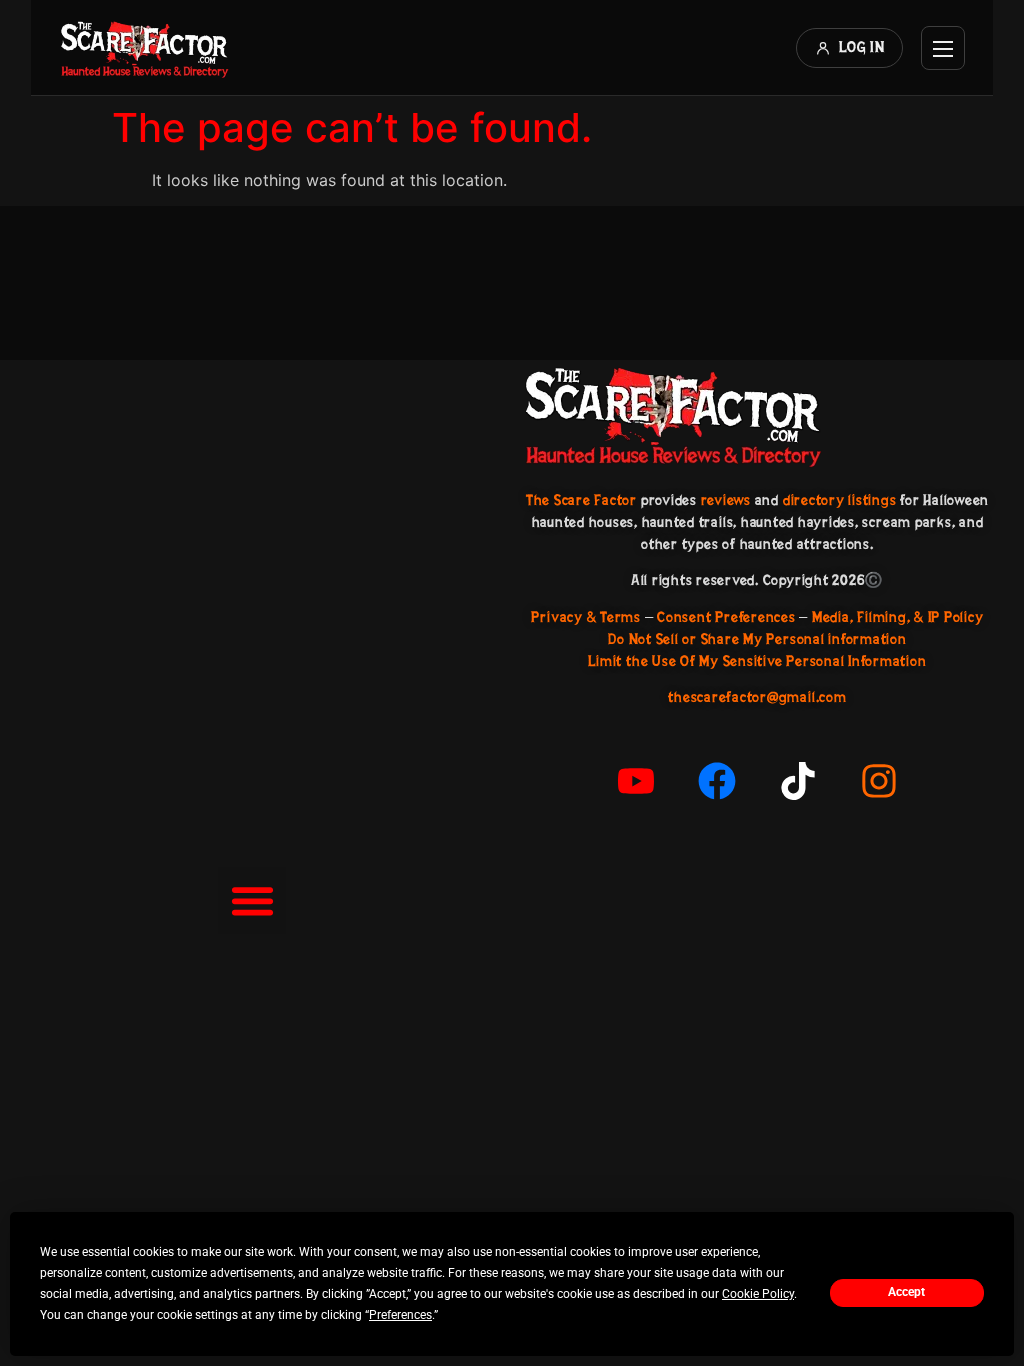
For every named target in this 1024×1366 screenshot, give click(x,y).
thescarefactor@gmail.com (757, 697)
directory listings (840, 500)
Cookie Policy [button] (758, 1294)
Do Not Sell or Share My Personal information (757, 639)
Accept (906, 1292)
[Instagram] (879, 781)
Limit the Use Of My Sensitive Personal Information (757, 661)
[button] (252, 901)
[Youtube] (636, 781)
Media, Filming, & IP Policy (898, 617)
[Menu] (943, 48)
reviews (726, 500)
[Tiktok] (798, 781)
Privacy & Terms (585, 617)
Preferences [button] (400, 1315)
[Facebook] (717, 781)
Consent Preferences (726, 617)
